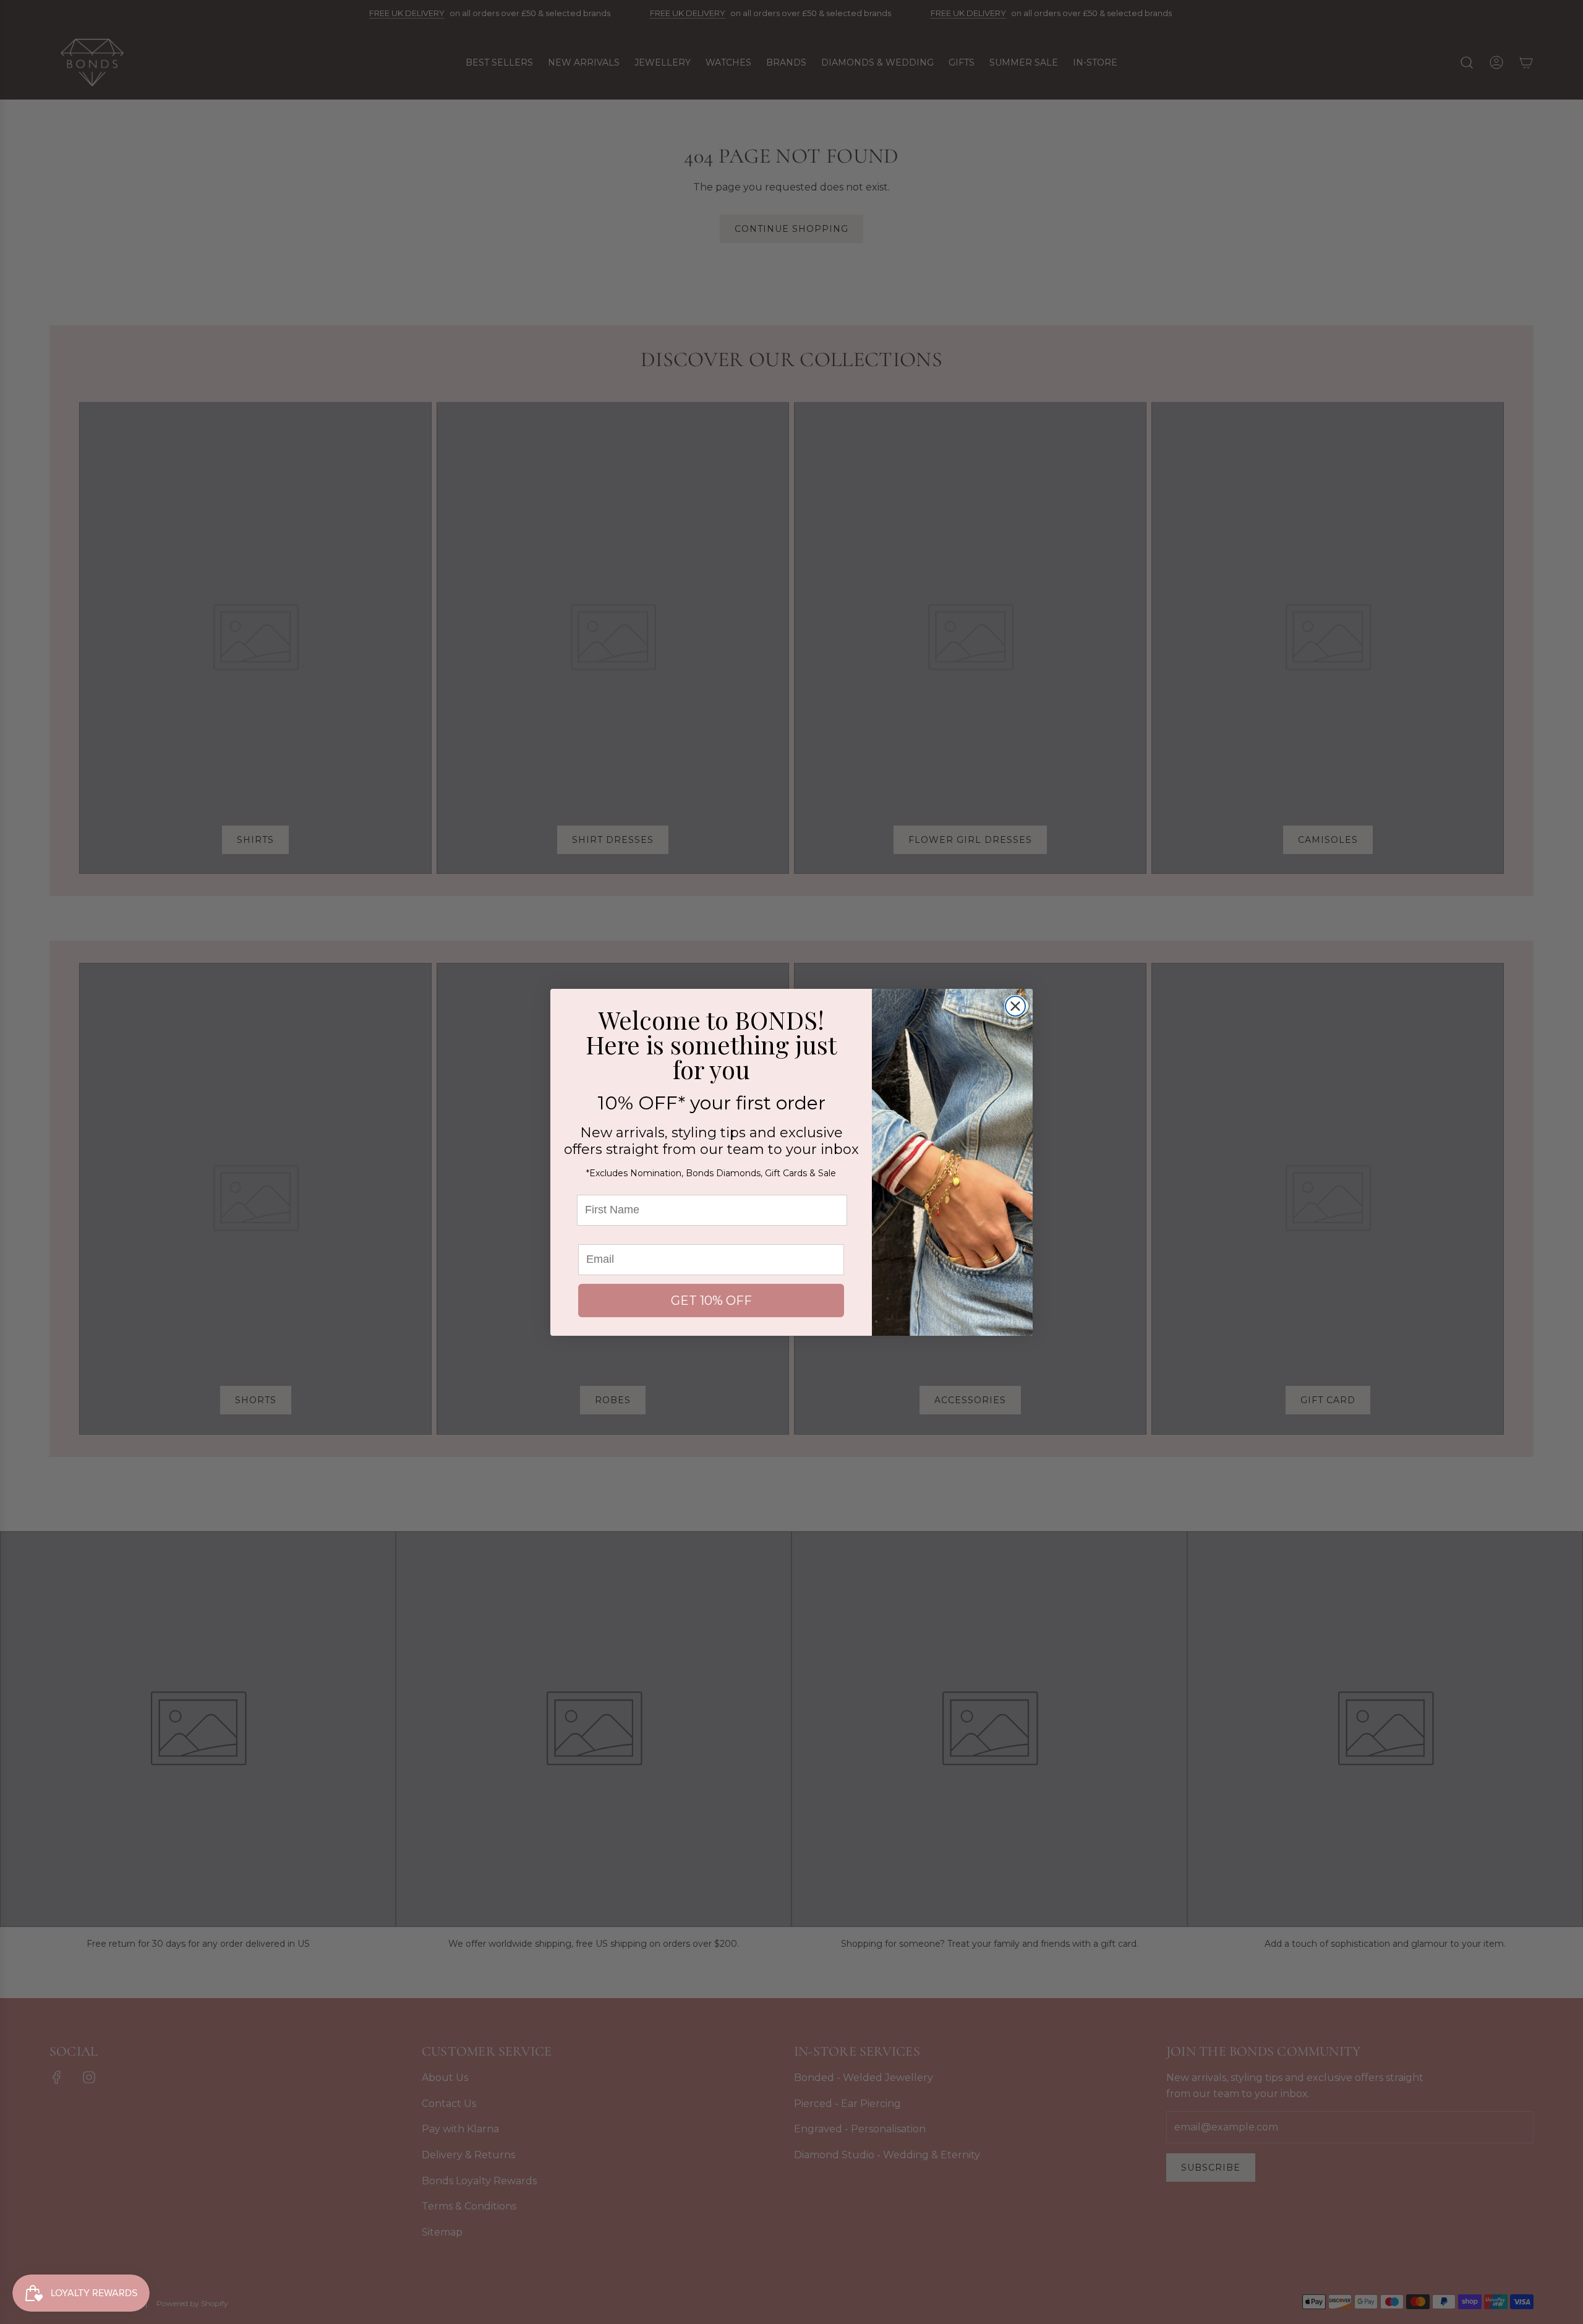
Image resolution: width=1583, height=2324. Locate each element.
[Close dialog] (1015, 1006)
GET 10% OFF (711, 1301)
